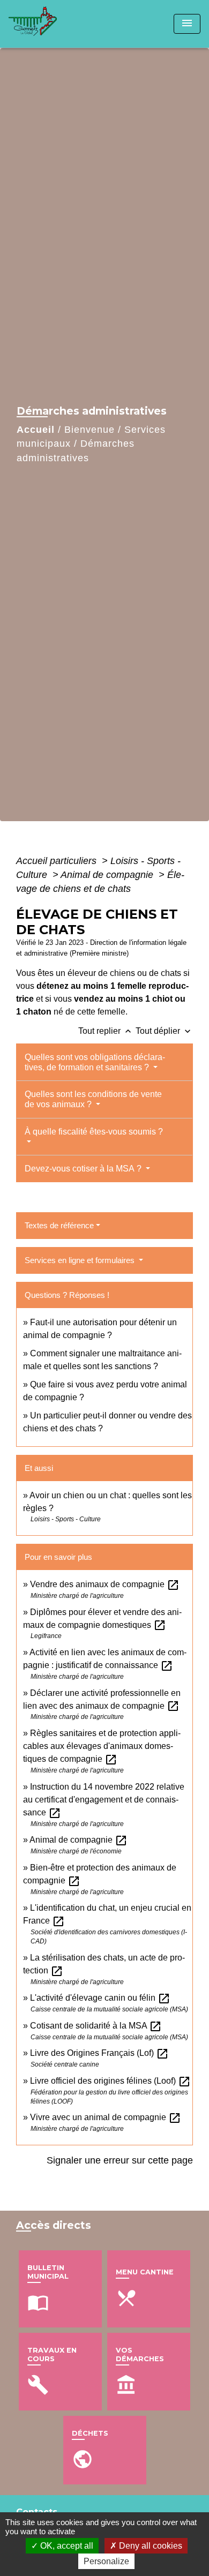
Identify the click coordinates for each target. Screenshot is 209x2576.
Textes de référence (59, 1225)
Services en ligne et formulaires (81, 1260)
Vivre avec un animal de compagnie (106, 2117)
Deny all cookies (150, 2546)
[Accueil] (49, 24)
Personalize (106, 2561)
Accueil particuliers (58, 861)
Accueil (36, 430)
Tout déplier (164, 1031)
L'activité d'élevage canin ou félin (100, 1998)
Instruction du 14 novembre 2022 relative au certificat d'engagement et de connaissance (104, 1800)
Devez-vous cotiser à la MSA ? (84, 1169)
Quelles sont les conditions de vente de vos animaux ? (93, 1099)
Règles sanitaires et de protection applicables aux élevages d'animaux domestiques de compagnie (102, 1746)
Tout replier (106, 1031)
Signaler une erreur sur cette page (120, 2160)
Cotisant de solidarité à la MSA (96, 2026)
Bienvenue (89, 430)
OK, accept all (66, 2546)
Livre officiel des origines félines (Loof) (110, 2081)
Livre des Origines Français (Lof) (99, 2053)
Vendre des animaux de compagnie (105, 1584)
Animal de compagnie (108, 875)
